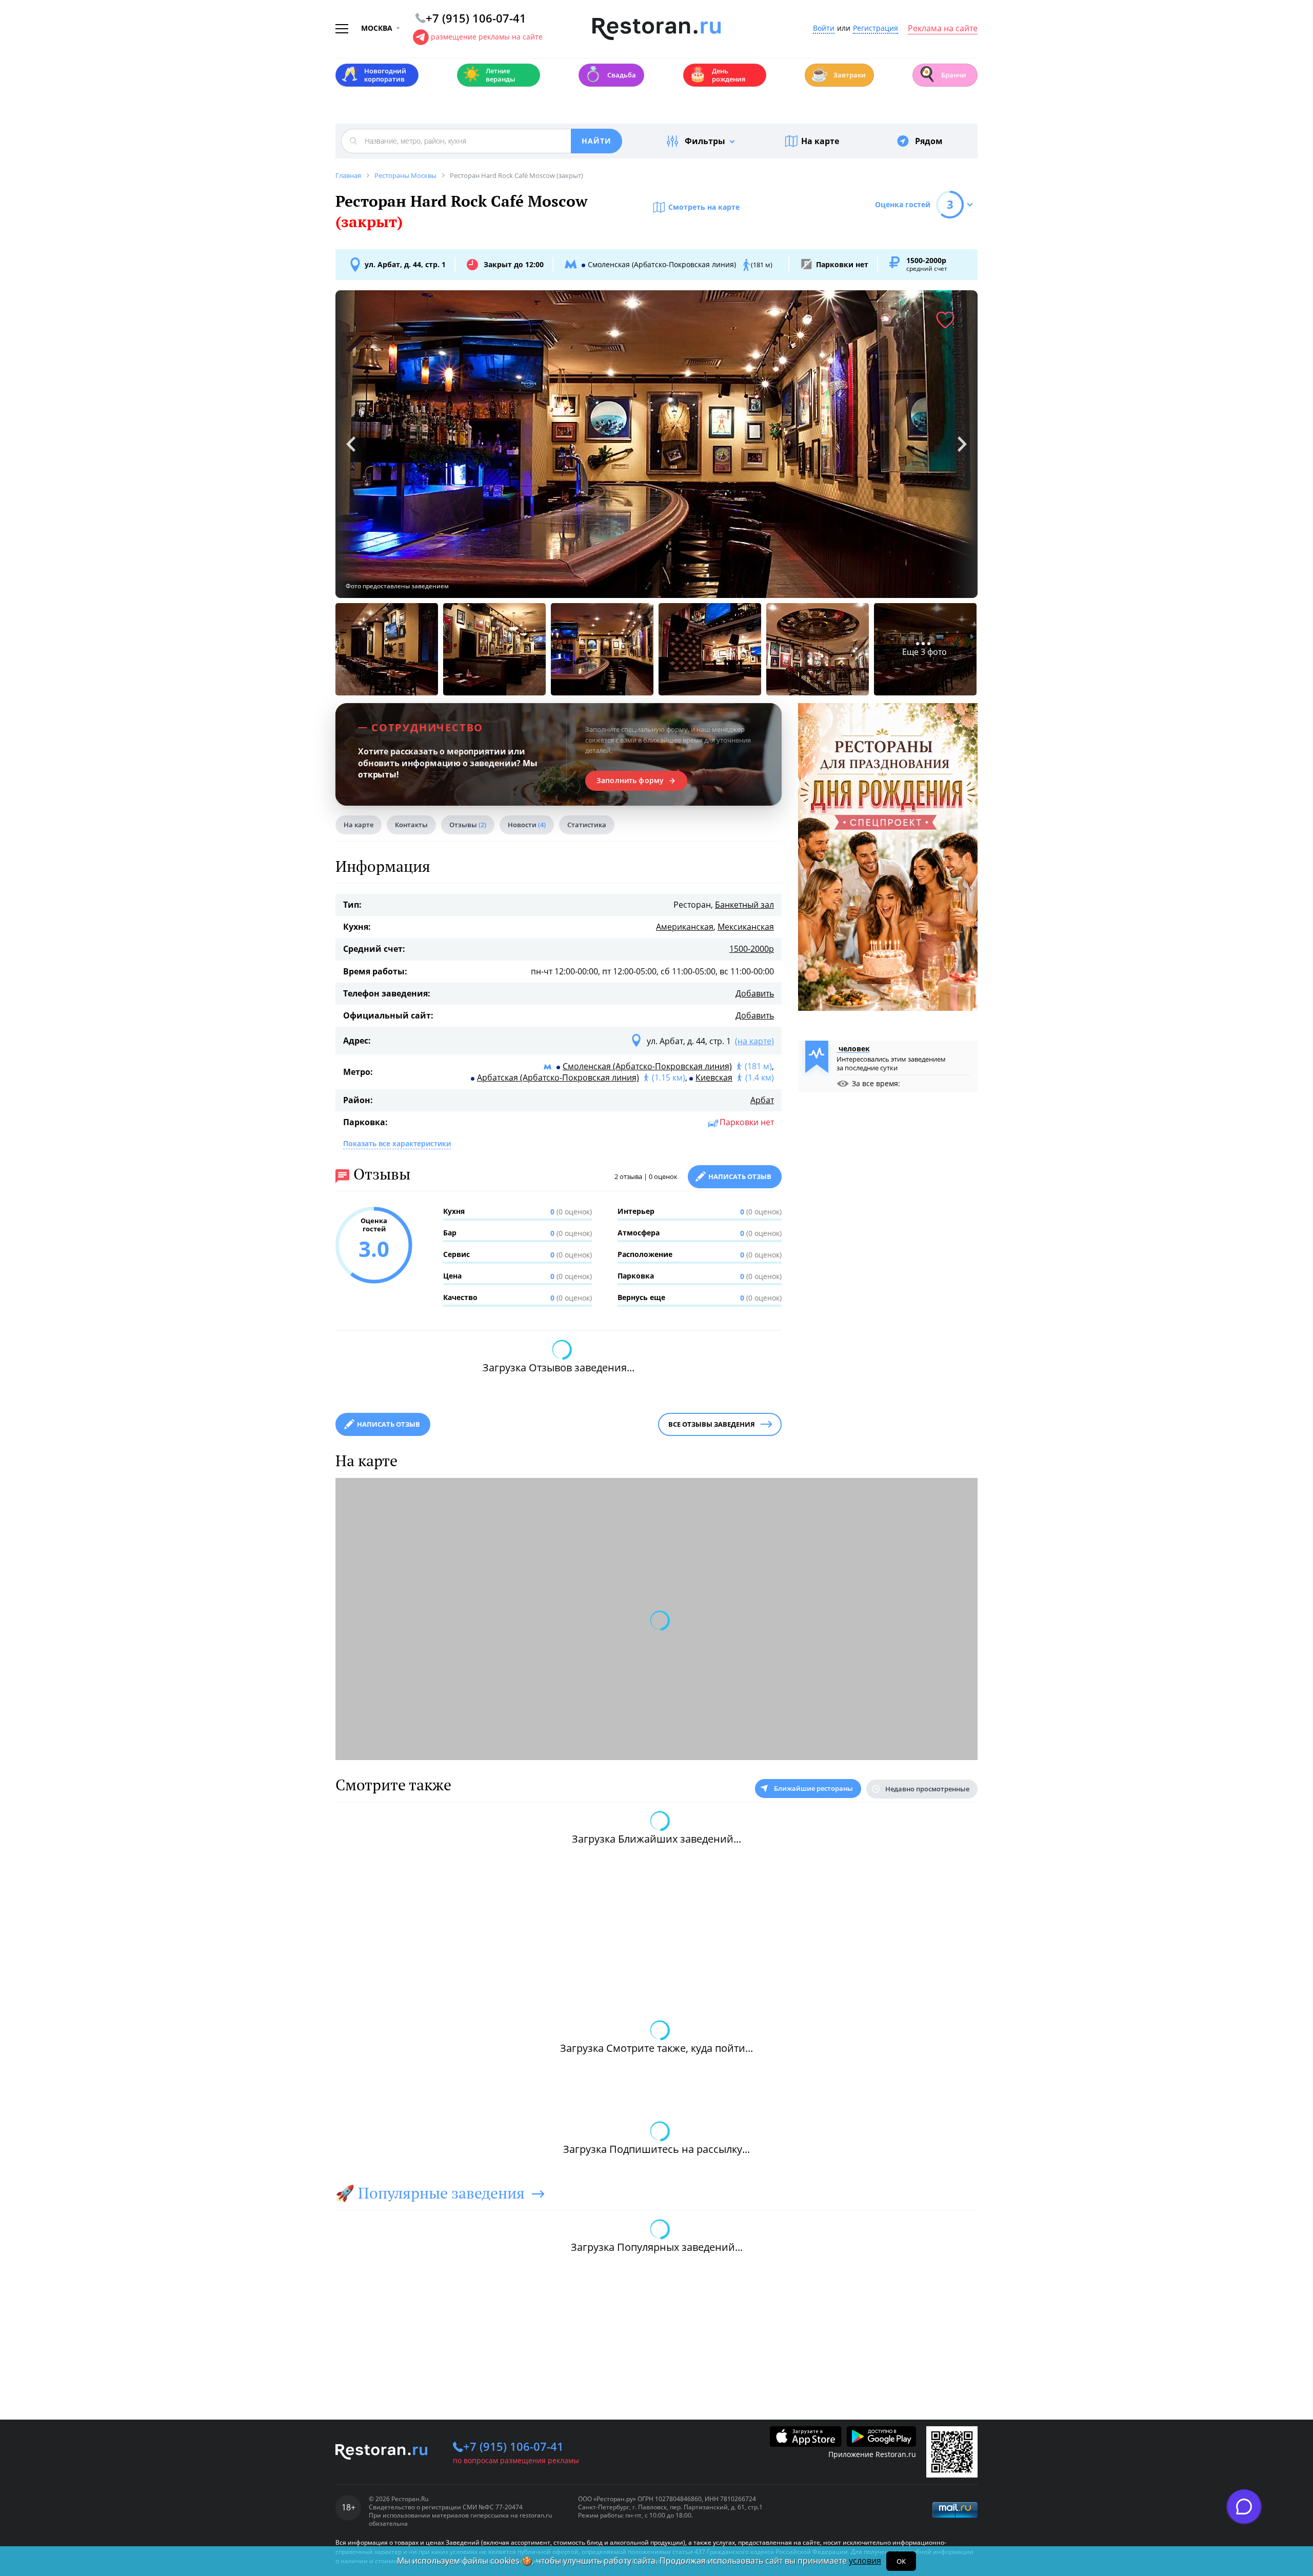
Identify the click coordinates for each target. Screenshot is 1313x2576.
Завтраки (838, 74)
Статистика (587, 825)
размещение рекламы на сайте (487, 37)
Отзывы (468, 825)
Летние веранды (489, 75)
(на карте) (754, 1041)
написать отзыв (389, 1424)
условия (865, 2561)
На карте (820, 141)
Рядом (929, 141)
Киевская (714, 1077)
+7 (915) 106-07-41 (513, 2446)
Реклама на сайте (943, 29)
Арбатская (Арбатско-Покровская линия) (558, 1077)
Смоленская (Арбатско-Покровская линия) (647, 1066)
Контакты (411, 825)
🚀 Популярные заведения (430, 2193)
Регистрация (876, 28)
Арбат (762, 1100)
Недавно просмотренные (927, 1789)
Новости (527, 825)
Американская (685, 927)
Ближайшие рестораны (813, 1788)
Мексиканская (746, 927)
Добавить (755, 993)
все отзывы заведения (712, 1424)
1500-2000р (752, 949)
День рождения (717, 75)
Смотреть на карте (704, 207)
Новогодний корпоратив (374, 75)
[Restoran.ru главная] (656, 29)
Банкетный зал (744, 905)
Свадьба (610, 74)
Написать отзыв (740, 1176)
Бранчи (942, 74)
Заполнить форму (630, 781)
